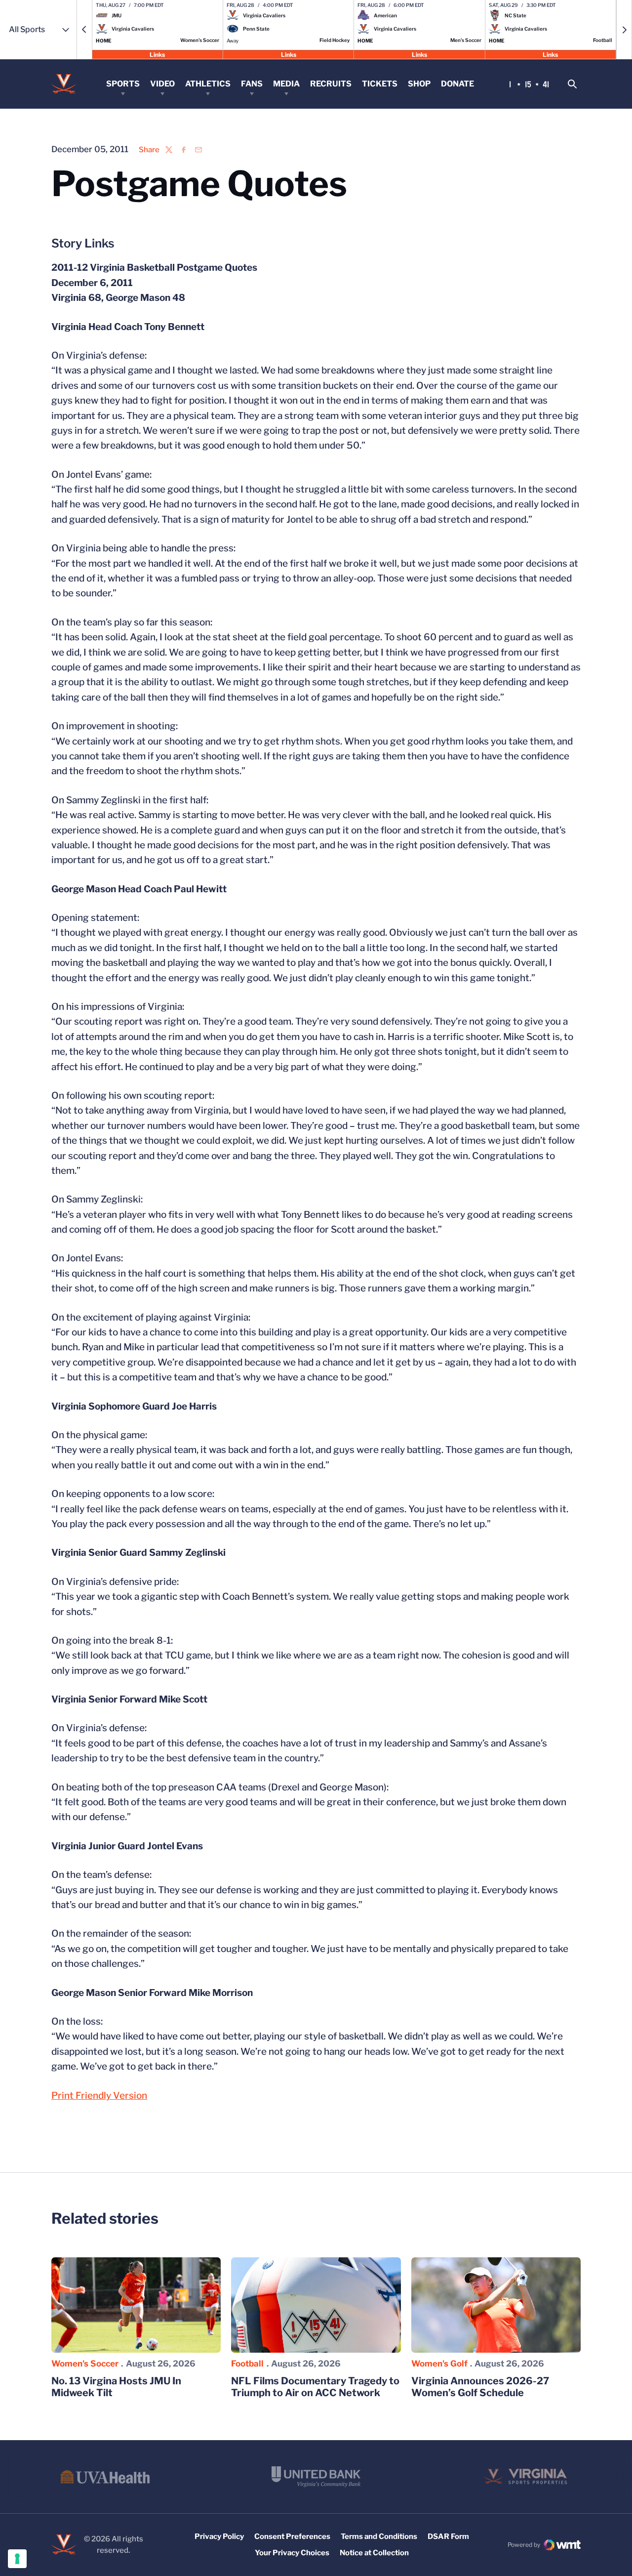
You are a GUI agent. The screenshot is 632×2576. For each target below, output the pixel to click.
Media (286, 84)
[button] (84, 30)
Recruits (331, 84)
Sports (123, 84)
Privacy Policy (219, 2536)
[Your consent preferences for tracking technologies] (17, 2559)
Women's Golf (439, 2364)
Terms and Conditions (379, 2536)
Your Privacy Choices (292, 2553)
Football (247, 2364)
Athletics (208, 84)
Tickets (380, 84)
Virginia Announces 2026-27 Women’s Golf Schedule (480, 2387)
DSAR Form (448, 2536)
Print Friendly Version (99, 2096)
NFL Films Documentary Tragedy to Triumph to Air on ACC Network (315, 2387)
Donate (457, 84)
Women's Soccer (85, 2364)
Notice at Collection (374, 2553)
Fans (252, 84)
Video (162, 84)
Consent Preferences (292, 2536)
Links (157, 54)
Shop (419, 84)
